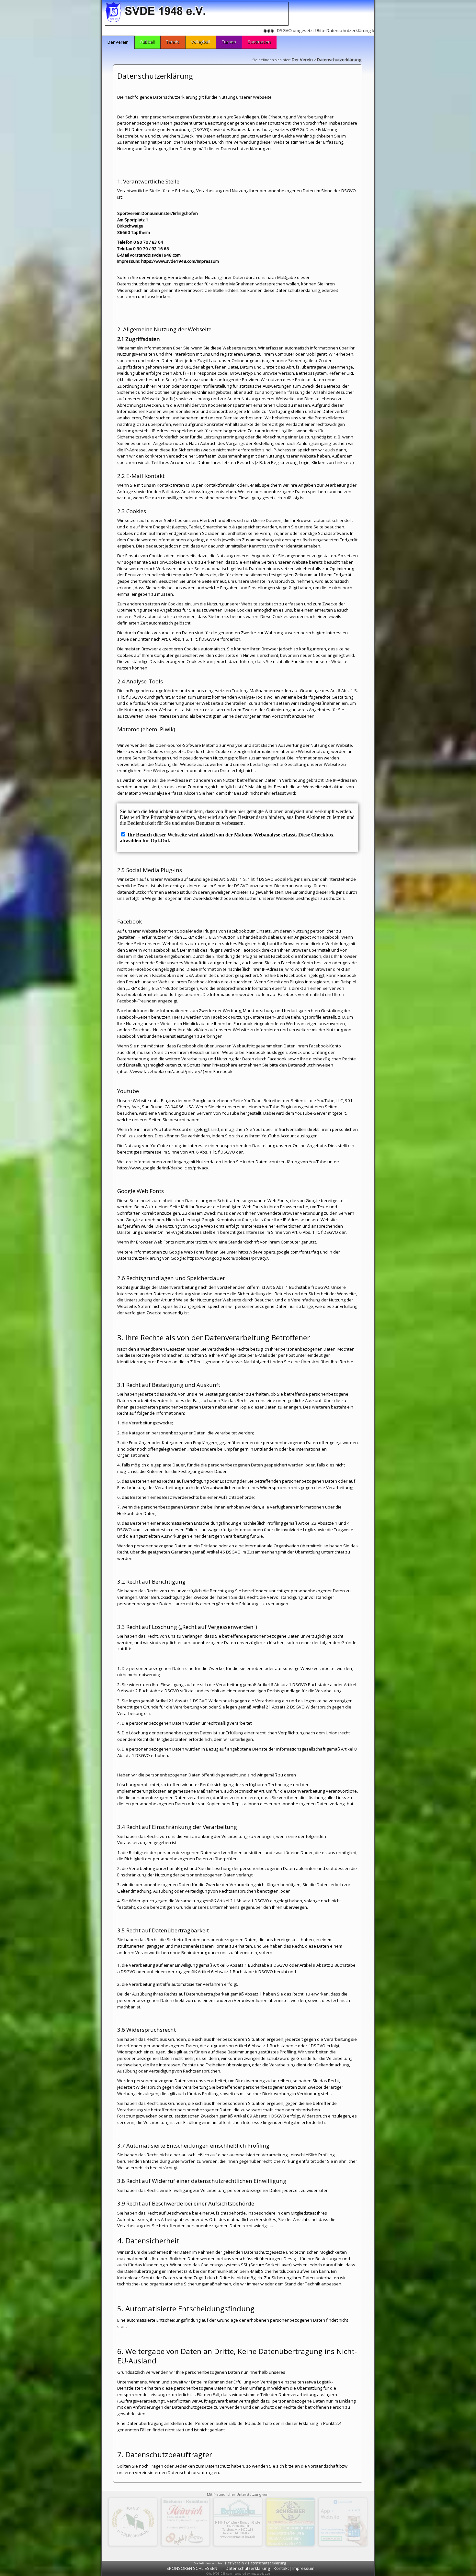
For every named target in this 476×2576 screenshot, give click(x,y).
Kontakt (281, 2568)
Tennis (173, 42)
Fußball (147, 42)
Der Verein (118, 42)
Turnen (229, 42)
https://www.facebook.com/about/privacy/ (160, 1071)
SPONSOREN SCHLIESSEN (192, 2568)
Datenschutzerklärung (339, 60)
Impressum (303, 2568)
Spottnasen (259, 42)
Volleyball (201, 42)
